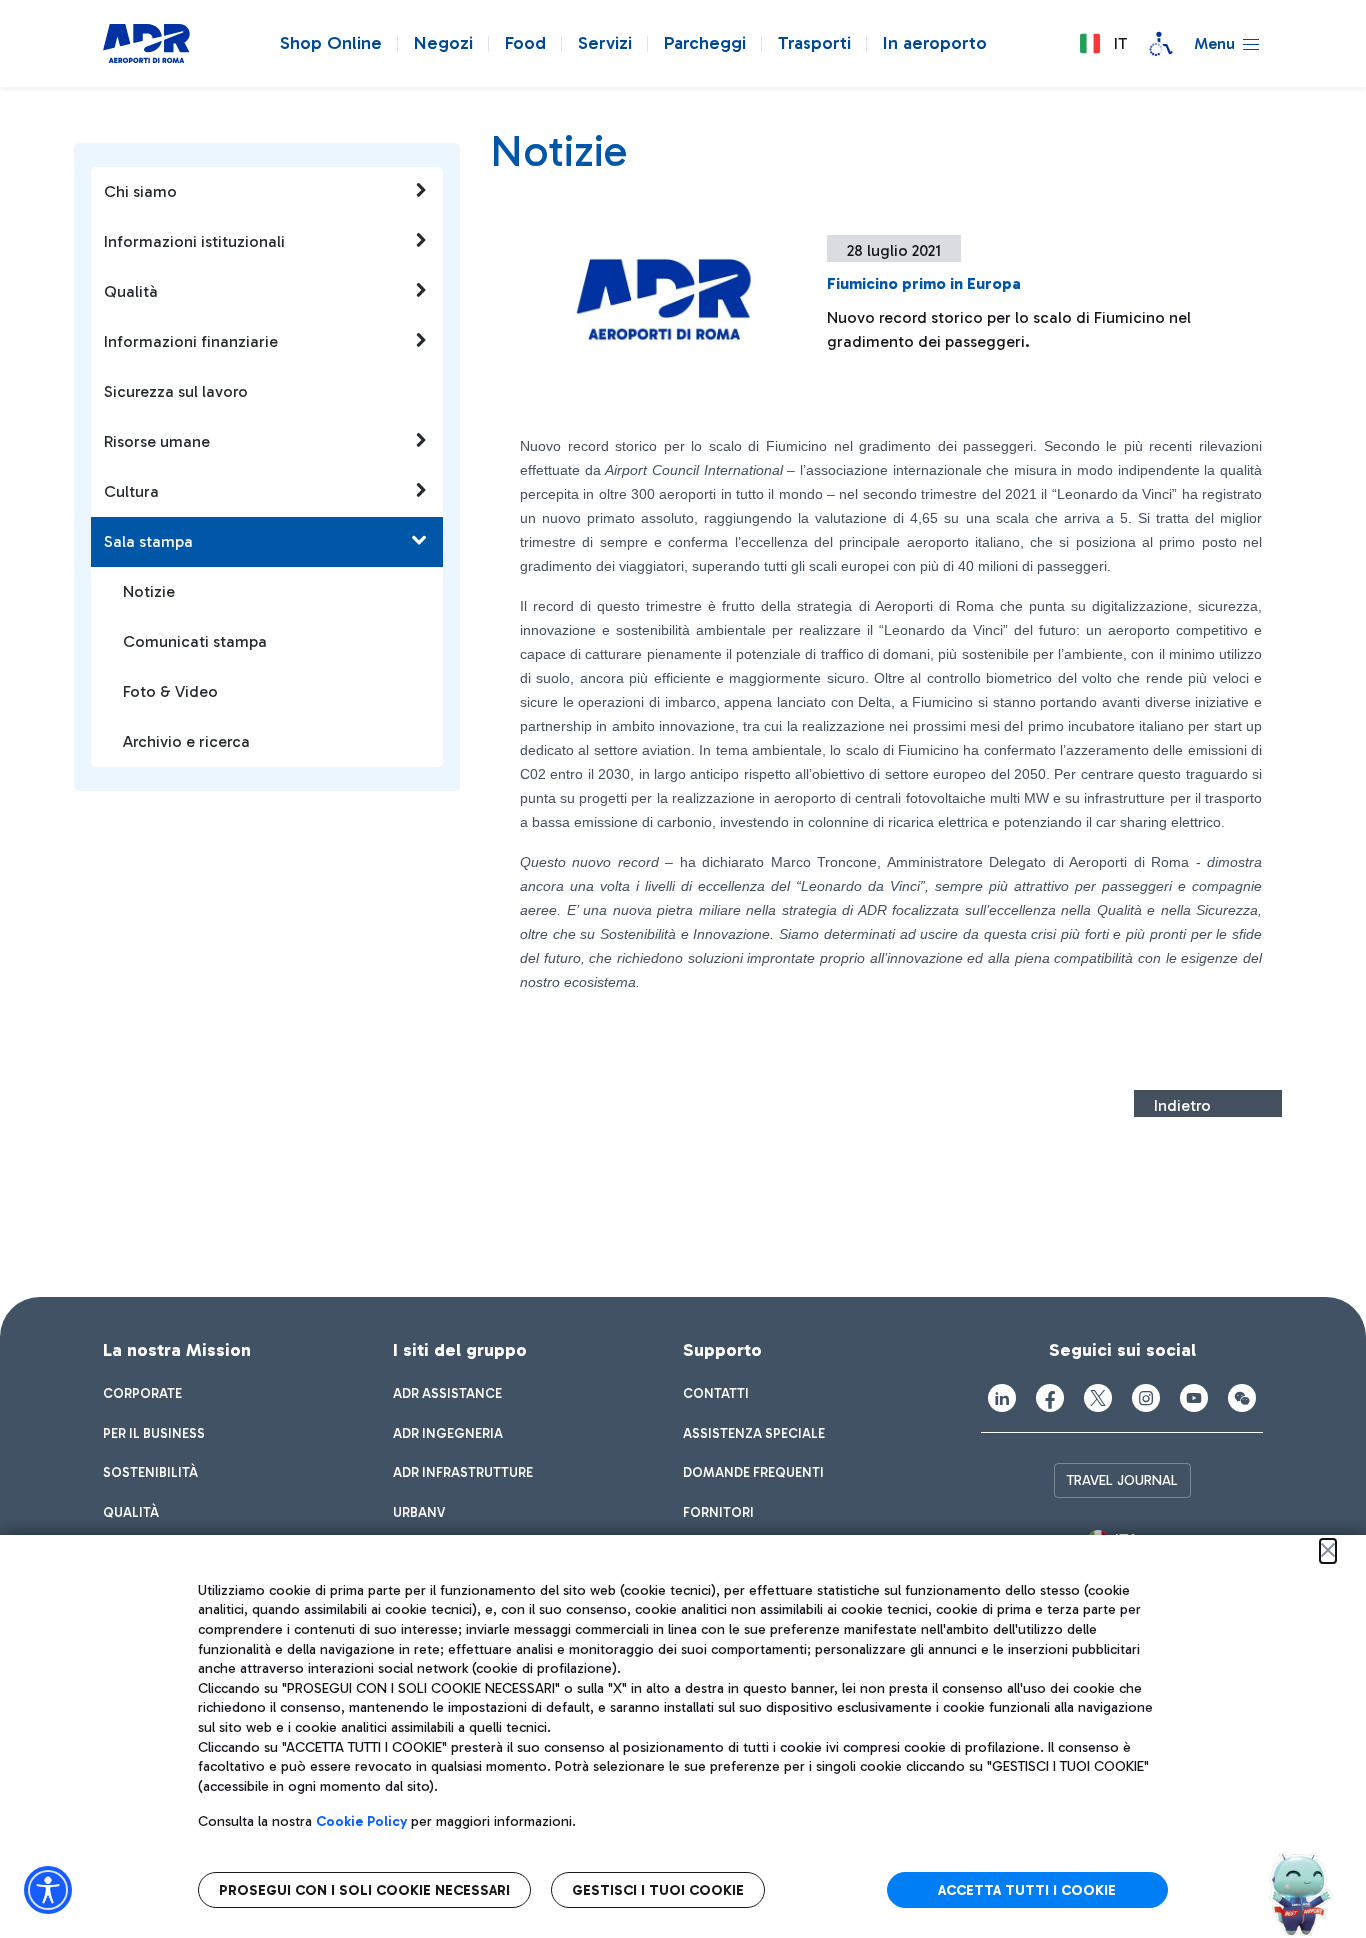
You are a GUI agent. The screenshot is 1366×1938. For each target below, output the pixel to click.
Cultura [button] (131, 491)
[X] (1098, 1398)
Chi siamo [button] (140, 191)
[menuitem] (142, 1394)
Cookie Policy (361, 1821)
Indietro (1182, 1105)
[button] (1103, 44)
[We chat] (1242, 1398)
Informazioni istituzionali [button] (194, 241)
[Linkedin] (1002, 1398)
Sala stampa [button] (148, 541)
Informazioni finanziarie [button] (191, 341)
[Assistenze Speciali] (1161, 44)
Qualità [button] (131, 291)
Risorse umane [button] (157, 441)
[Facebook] (1050, 1398)
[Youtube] (1194, 1398)
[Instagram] (1146, 1398)
